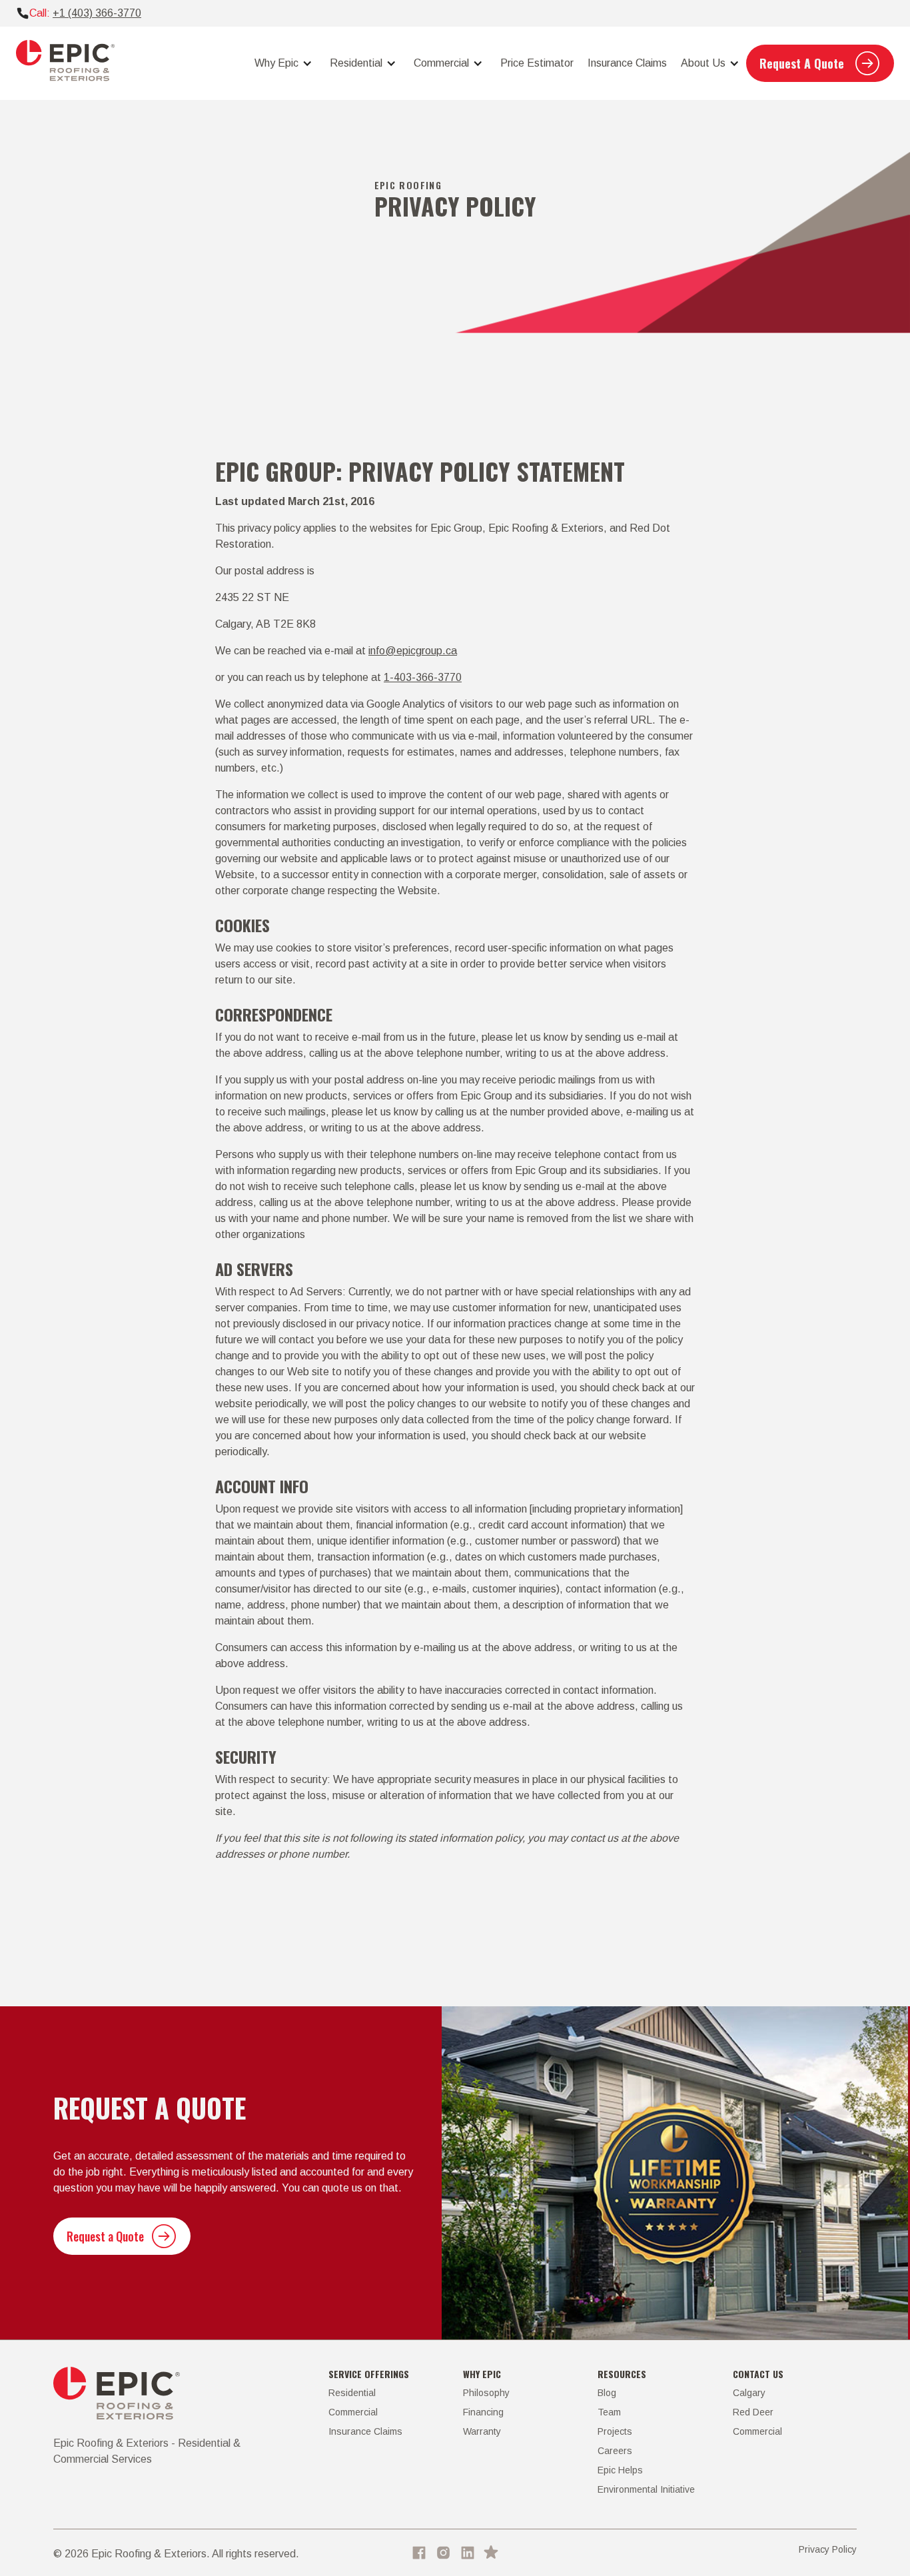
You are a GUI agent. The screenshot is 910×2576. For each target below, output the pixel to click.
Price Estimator (537, 63)
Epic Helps (620, 2470)
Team (609, 2412)
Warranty (482, 2431)
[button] (281, 63)
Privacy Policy (828, 2549)
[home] (65, 63)
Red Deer (753, 2412)
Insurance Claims (627, 63)
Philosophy (486, 2393)
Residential (352, 2393)
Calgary (749, 2393)
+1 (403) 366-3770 (97, 13)
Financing (483, 2412)
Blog (607, 2393)
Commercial (353, 2412)
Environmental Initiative (646, 2489)
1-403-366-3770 (423, 677)
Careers (615, 2451)
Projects (615, 2431)
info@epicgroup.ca (413, 651)
